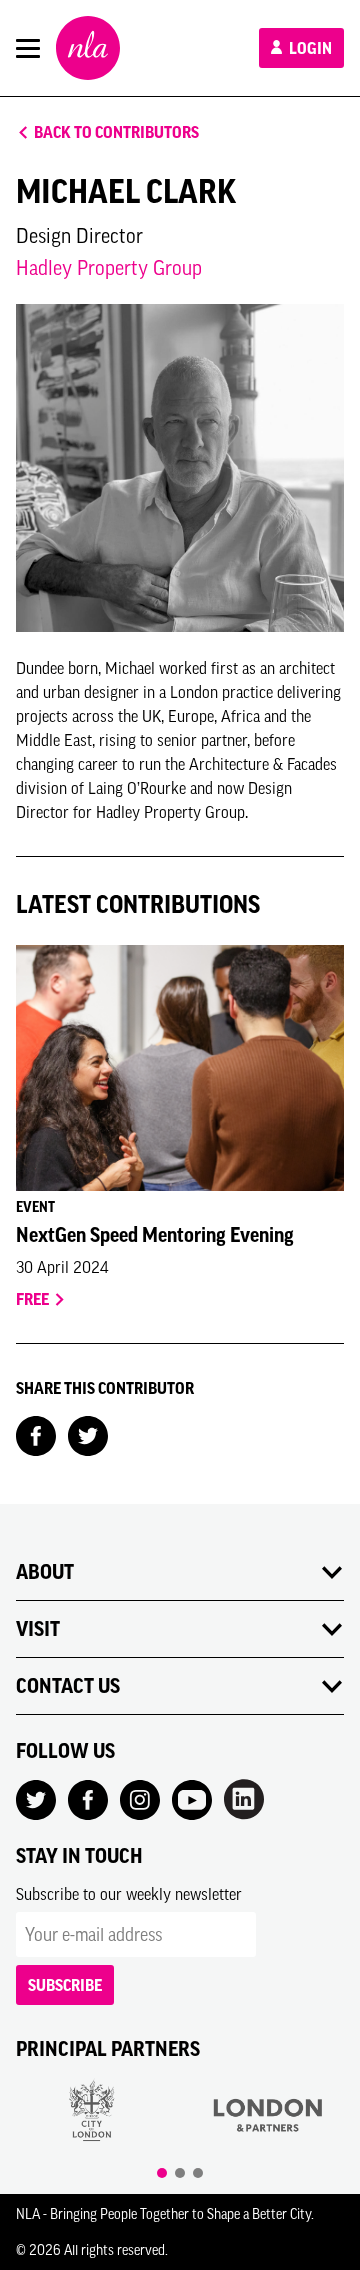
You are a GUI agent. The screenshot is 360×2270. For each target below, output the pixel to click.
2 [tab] (180, 2173)
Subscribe (65, 1985)
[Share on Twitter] (88, 1434)
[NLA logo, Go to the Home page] (88, 48)
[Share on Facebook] (36, 1434)
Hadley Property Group (109, 267)
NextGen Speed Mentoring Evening (155, 1235)
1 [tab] (162, 2173)
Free (34, 1299)
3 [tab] (198, 2173)
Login (309, 48)
